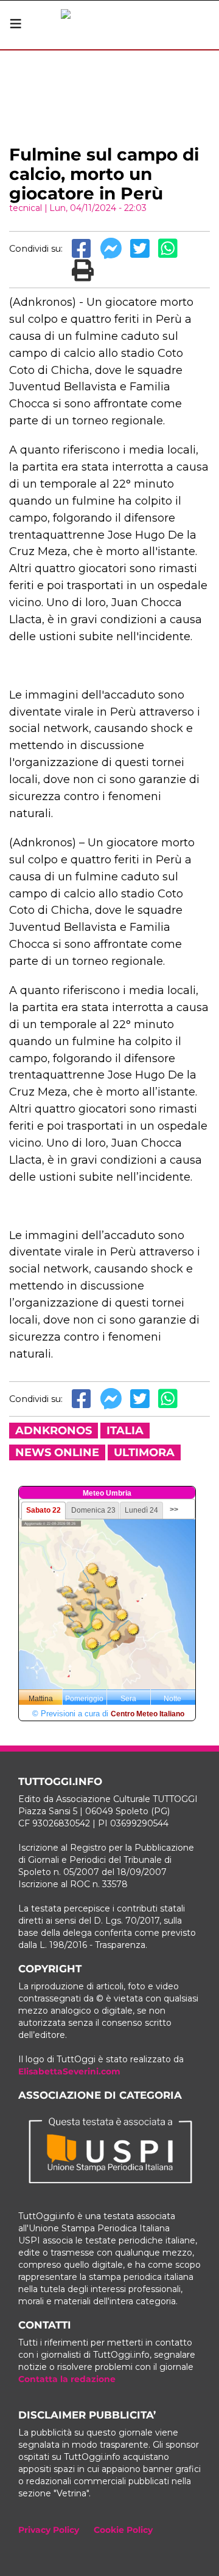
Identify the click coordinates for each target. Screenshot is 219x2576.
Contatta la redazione (67, 2379)
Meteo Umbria (107, 1493)
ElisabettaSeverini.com (69, 2071)
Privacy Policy (49, 2530)
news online (57, 1452)
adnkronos (54, 1431)
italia (125, 1431)
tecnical (26, 208)
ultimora (144, 1452)
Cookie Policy (123, 2530)
